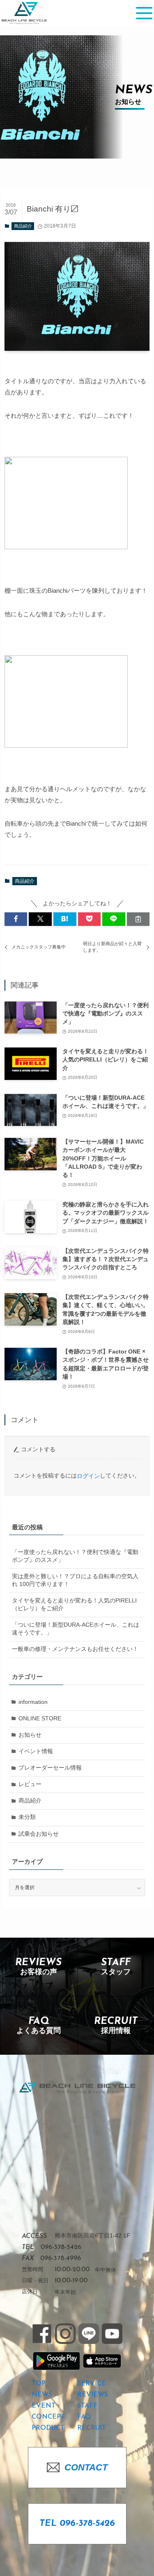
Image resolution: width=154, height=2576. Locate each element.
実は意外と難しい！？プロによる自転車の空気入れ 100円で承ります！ (75, 1580)
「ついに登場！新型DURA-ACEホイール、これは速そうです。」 (76, 1629)
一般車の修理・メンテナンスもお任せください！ (75, 1649)
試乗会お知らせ (39, 1834)
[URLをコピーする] (138, 919)
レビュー (30, 1784)
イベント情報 (36, 1751)
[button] (16, 919)
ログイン (88, 1476)
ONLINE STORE (40, 1718)
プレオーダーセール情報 (50, 1768)
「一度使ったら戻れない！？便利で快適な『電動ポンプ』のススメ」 (75, 1556)
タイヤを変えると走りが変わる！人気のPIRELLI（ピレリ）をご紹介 (74, 1605)
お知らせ (30, 1735)
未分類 (27, 1817)
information (33, 1702)
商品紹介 (23, 226)
